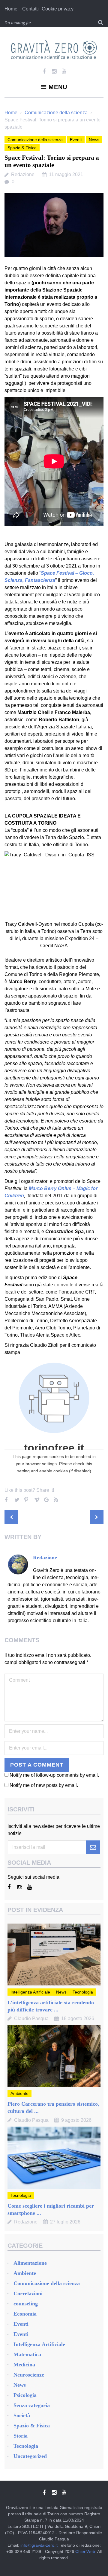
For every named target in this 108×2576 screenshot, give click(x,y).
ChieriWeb (85, 2551)
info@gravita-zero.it (39, 2545)
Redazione (23, 174)
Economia (25, 2314)
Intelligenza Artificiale (30, 1992)
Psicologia (25, 2395)
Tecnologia (83, 1992)
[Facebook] (44, 71)
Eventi (76, 140)
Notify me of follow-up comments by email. (54, 1775)
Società (22, 2415)
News (94, 140)
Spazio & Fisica (22, 148)
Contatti (30, 9)
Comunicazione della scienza (56, 113)
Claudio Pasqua (31, 2018)
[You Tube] (64, 71)
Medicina (24, 2365)
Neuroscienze (29, 2375)
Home (11, 9)
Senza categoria (32, 2405)
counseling (26, 2304)
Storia (21, 2436)
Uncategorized (30, 2456)
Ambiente (19, 2093)
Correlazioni (28, 2293)
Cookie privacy (58, 9)
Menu (58, 87)
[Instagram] (54, 71)
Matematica (27, 2354)
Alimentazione (30, 2263)
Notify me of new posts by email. (44, 1785)
